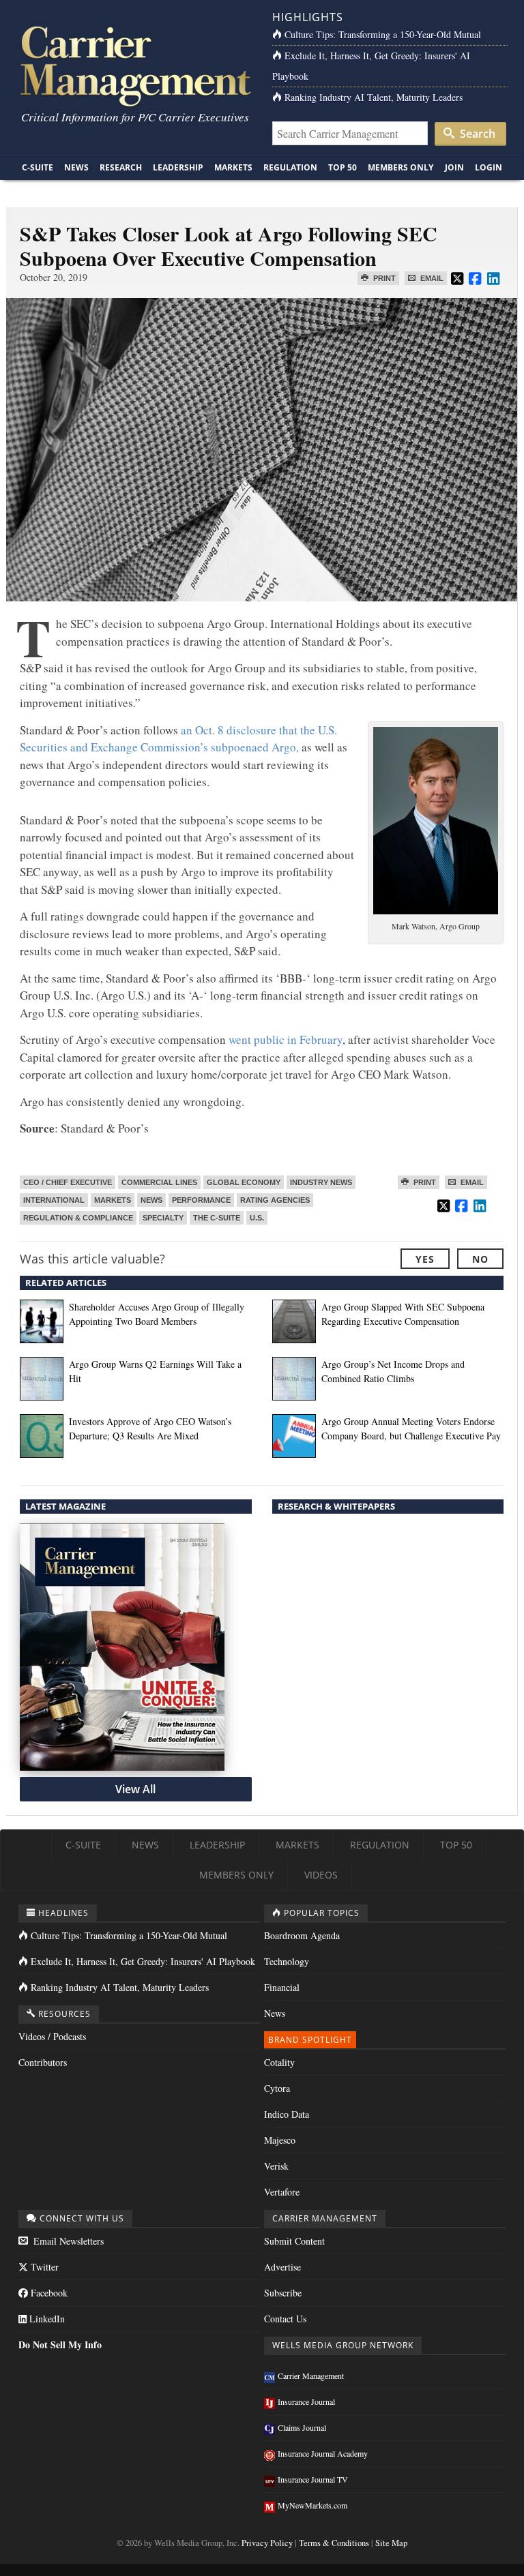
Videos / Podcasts (52, 2036)
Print (383, 278)
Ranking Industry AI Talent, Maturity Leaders (374, 97)
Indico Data (287, 2114)
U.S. (257, 1218)
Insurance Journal (306, 2401)
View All (135, 1789)
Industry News (321, 1182)
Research (121, 167)
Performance (201, 1200)
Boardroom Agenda (302, 1935)
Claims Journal (302, 2427)
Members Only (401, 167)
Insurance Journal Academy (323, 2453)
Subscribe (283, 2293)
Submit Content (294, 2241)
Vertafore (282, 2192)
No (480, 1259)
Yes (425, 1259)
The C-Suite (217, 1218)
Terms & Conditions (334, 2543)
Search (476, 134)
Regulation (290, 167)
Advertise (282, 2267)
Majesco (280, 2140)
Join (454, 167)
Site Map (391, 2543)
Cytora (277, 2088)
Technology (287, 1961)
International (54, 1200)
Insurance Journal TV (313, 2479)
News (76, 167)
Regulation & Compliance (78, 1218)
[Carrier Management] (134, 65)
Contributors (43, 2062)
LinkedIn (46, 2319)
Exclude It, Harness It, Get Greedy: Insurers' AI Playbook (143, 1961)
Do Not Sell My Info (60, 2345)
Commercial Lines (159, 1182)
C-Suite (38, 167)
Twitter (43, 2267)
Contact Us (285, 2319)
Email (431, 278)
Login (489, 167)
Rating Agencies (275, 1200)
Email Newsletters (67, 2241)
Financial (282, 1987)
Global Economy (244, 1182)
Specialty (163, 1218)
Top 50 (343, 167)
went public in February (286, 1039)
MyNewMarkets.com (312, 2505)
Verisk (276, 2166)
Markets (233, 167)
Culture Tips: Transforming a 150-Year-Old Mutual (383, 34)
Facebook (48, 2293)
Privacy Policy (267, 2543)
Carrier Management (311, 2376)
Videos (321, 1875)
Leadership (178, 167)
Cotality (279, 2062)
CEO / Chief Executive (68, 1182)
